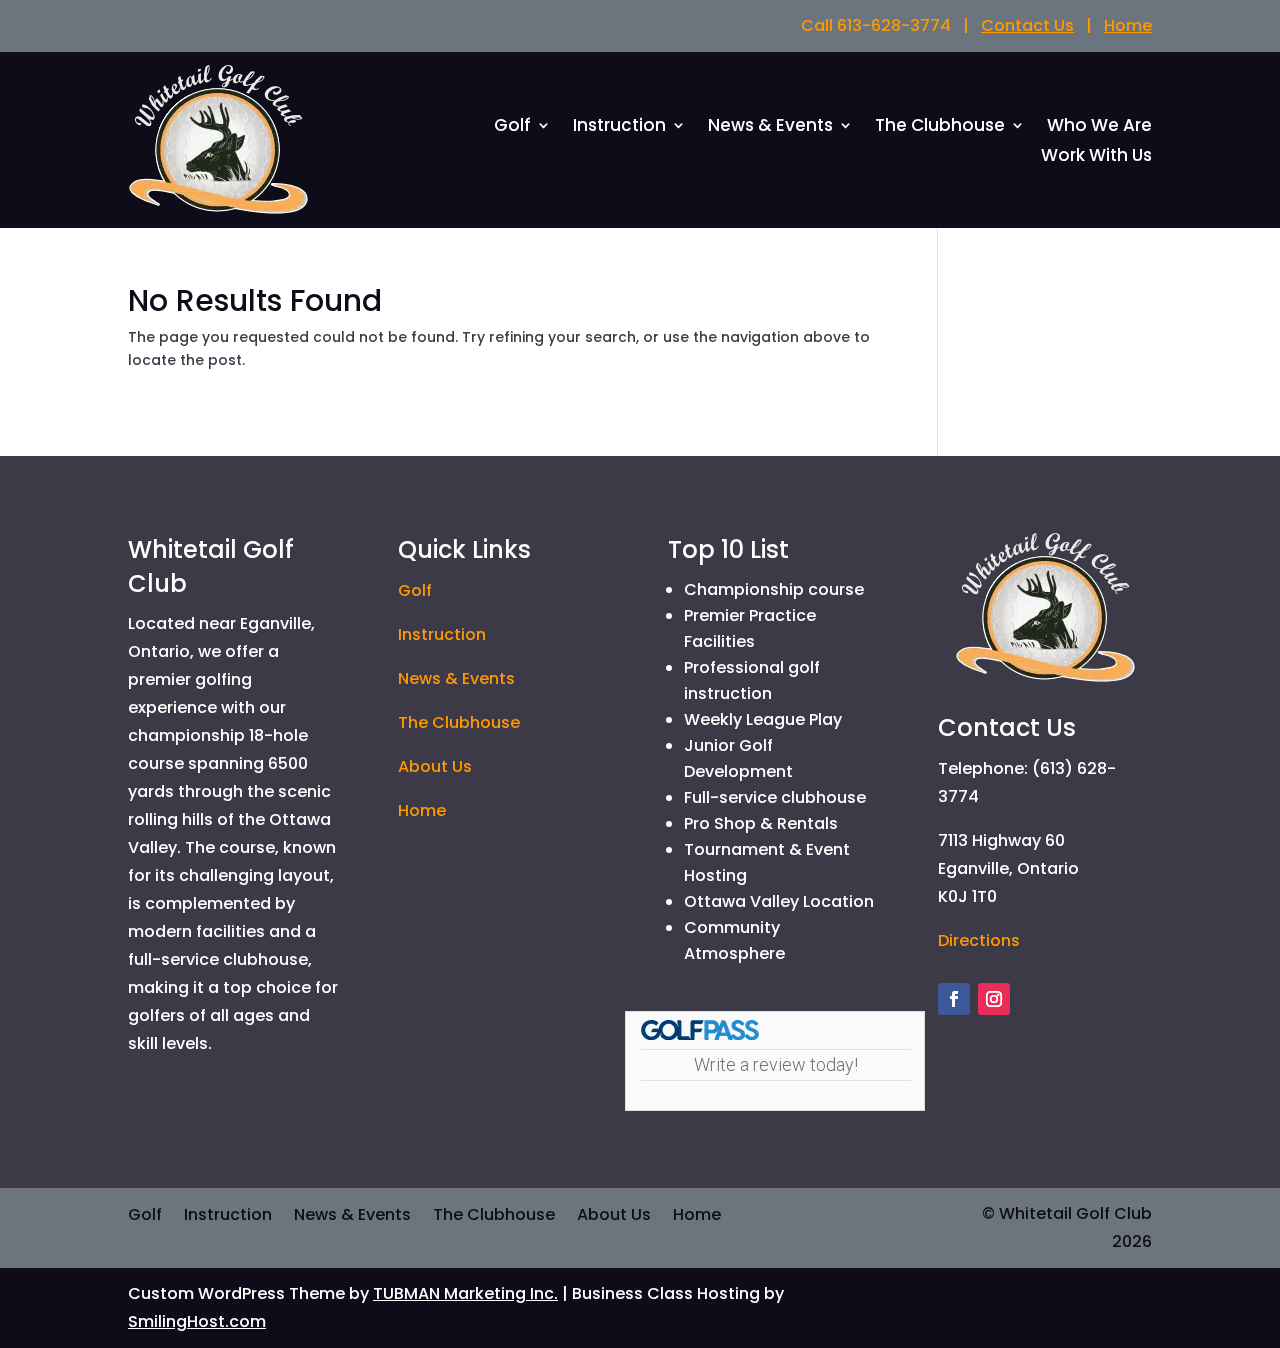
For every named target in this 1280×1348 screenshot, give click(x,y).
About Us (435, 766)
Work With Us (1096, 157)
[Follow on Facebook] (954, 999)
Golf (512, 127)
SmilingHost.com (197, 1321)
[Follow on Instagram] (994, 999)
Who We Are (1099, 127)
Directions (979, 940)
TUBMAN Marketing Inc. (465, 1293)
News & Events (770, 127)
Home (1128, 25)
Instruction (619, 127)
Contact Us (1027, 25)
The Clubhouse (940, 127)
